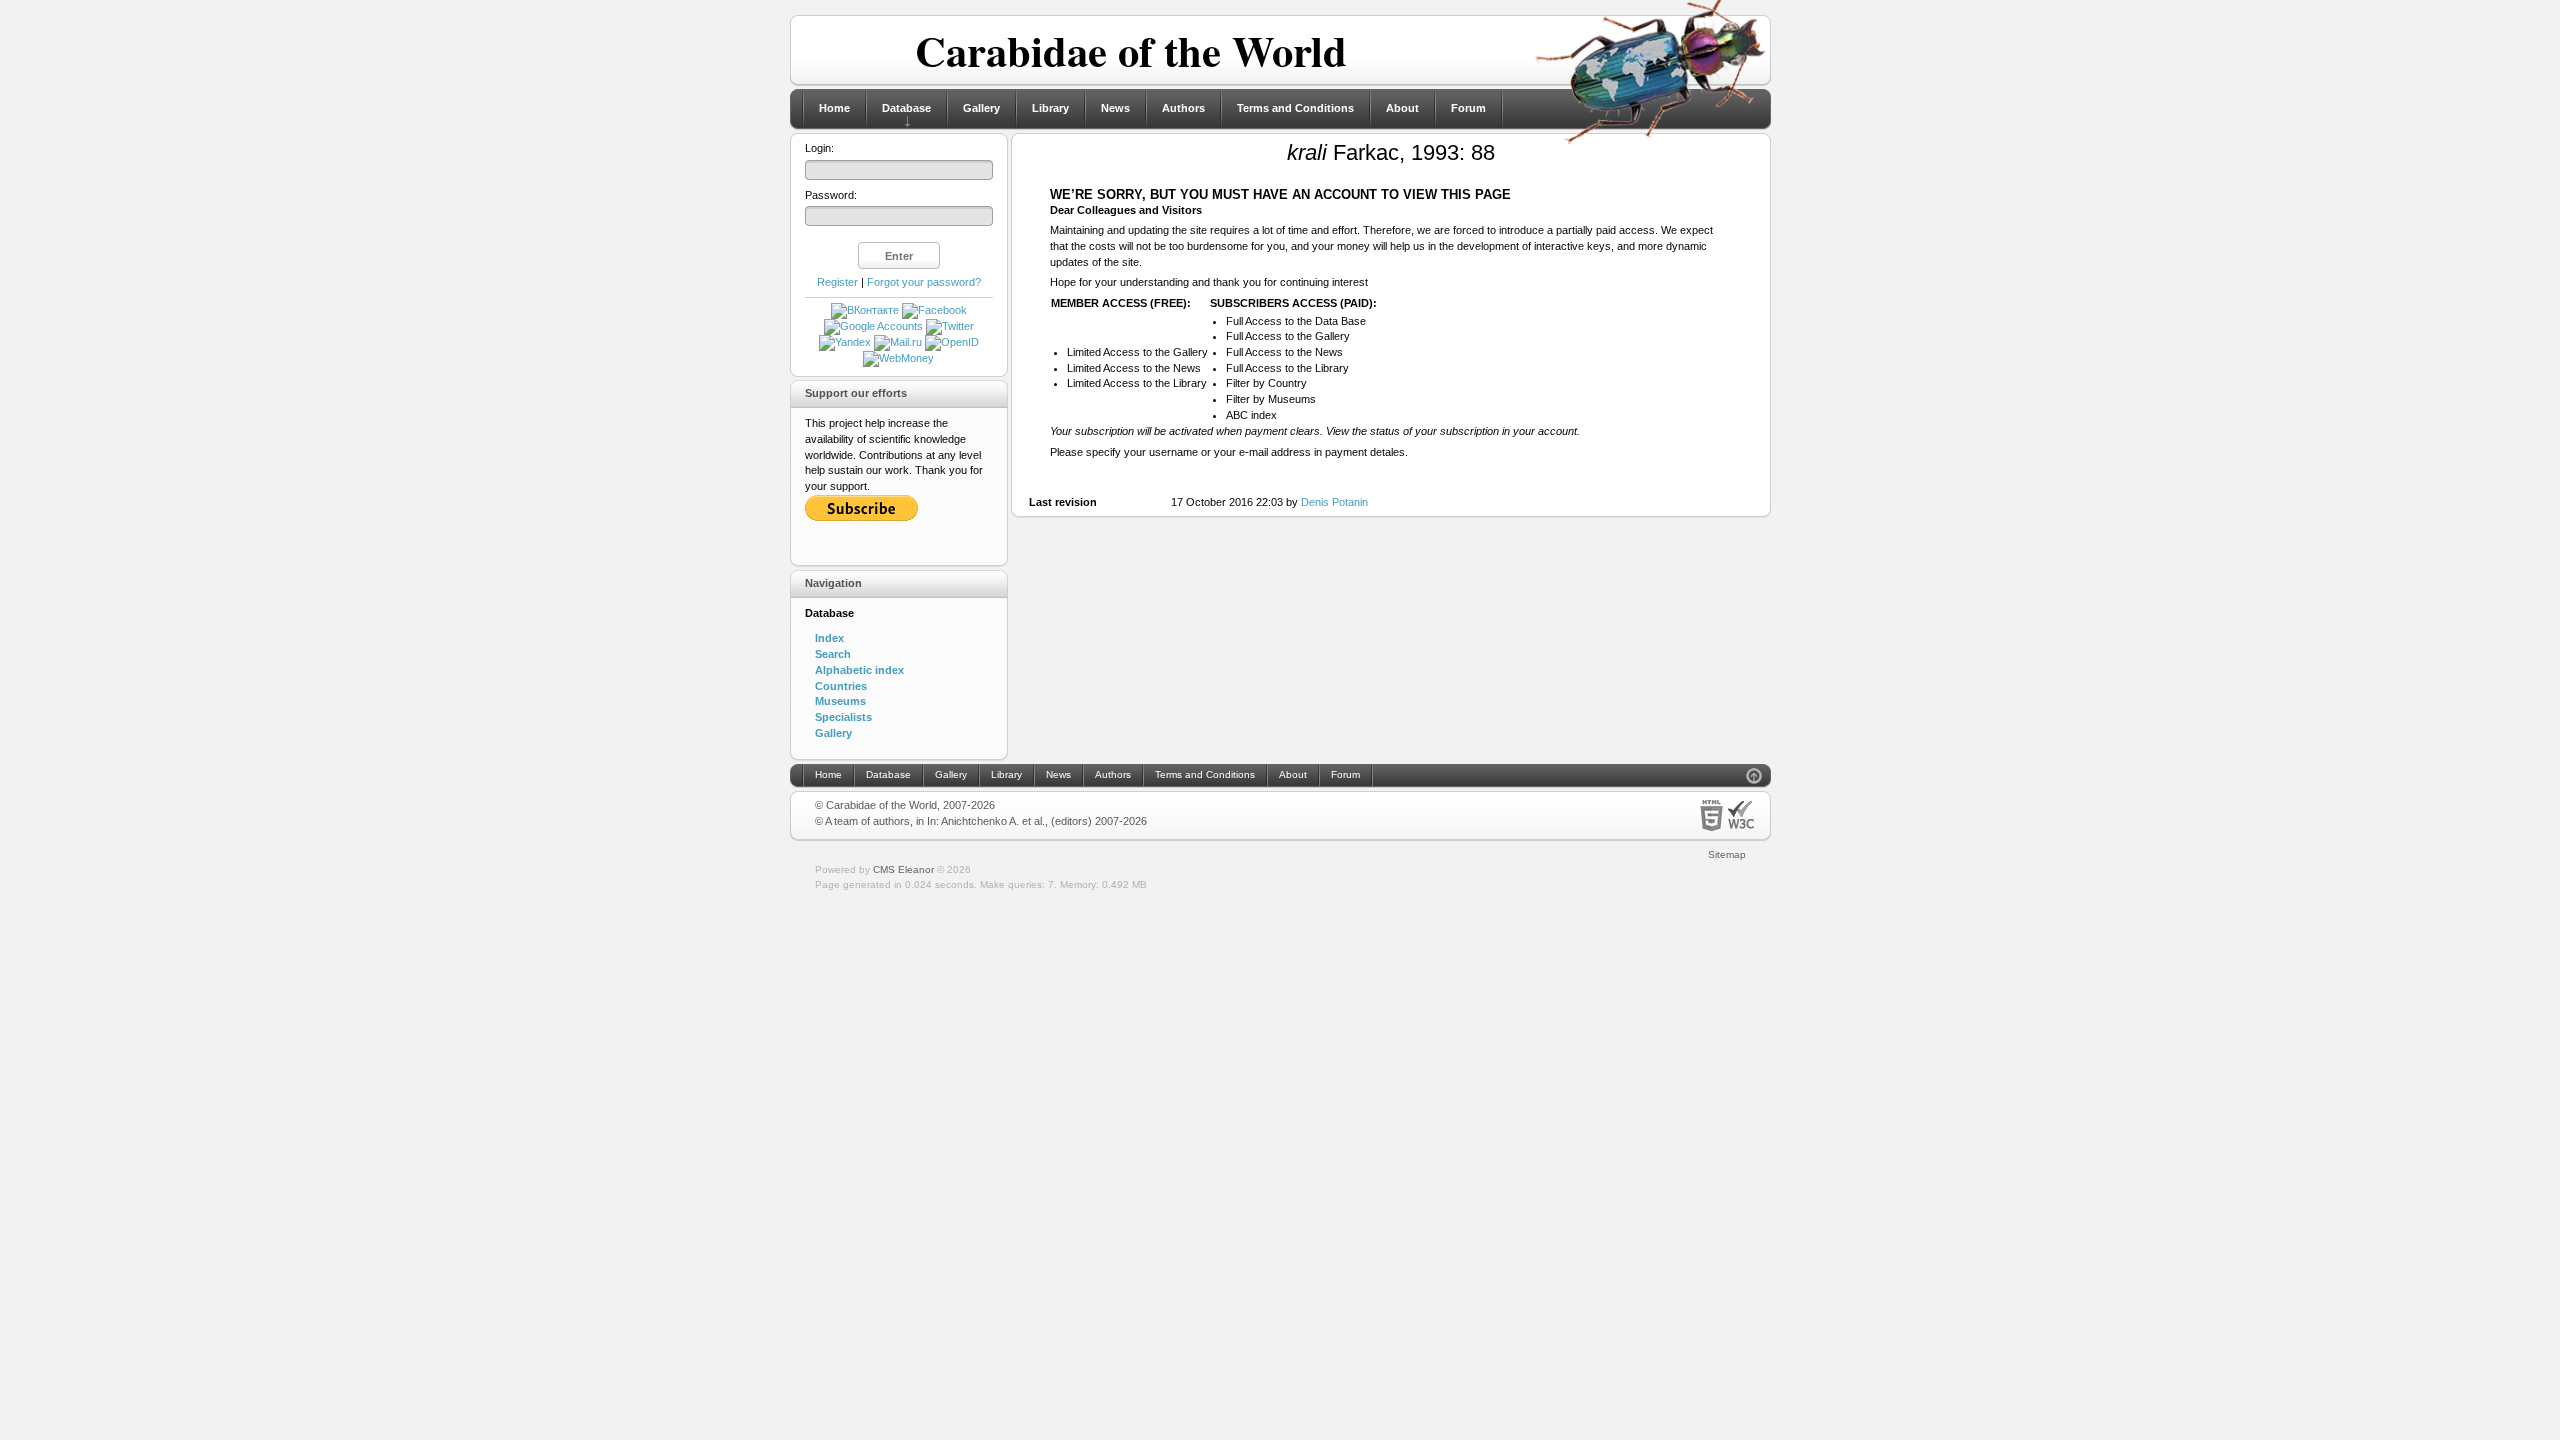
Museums (840, 701)
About (1402, 108)
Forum (1468, 108)
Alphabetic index (859, 670)
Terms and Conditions (1295, 108)
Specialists (843, 717)
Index (829, 638)
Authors (1183, 108)
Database (906, 108)
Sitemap (1727, 854)
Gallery (981, 108)
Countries (841, 686)
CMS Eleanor (903, 869)
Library (1050, 108)
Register (837, 282)
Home (834, 108)
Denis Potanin (1334, 502)
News (1115, 108)
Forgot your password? (924, 282)
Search (833, 654)
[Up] (1754, 778)
